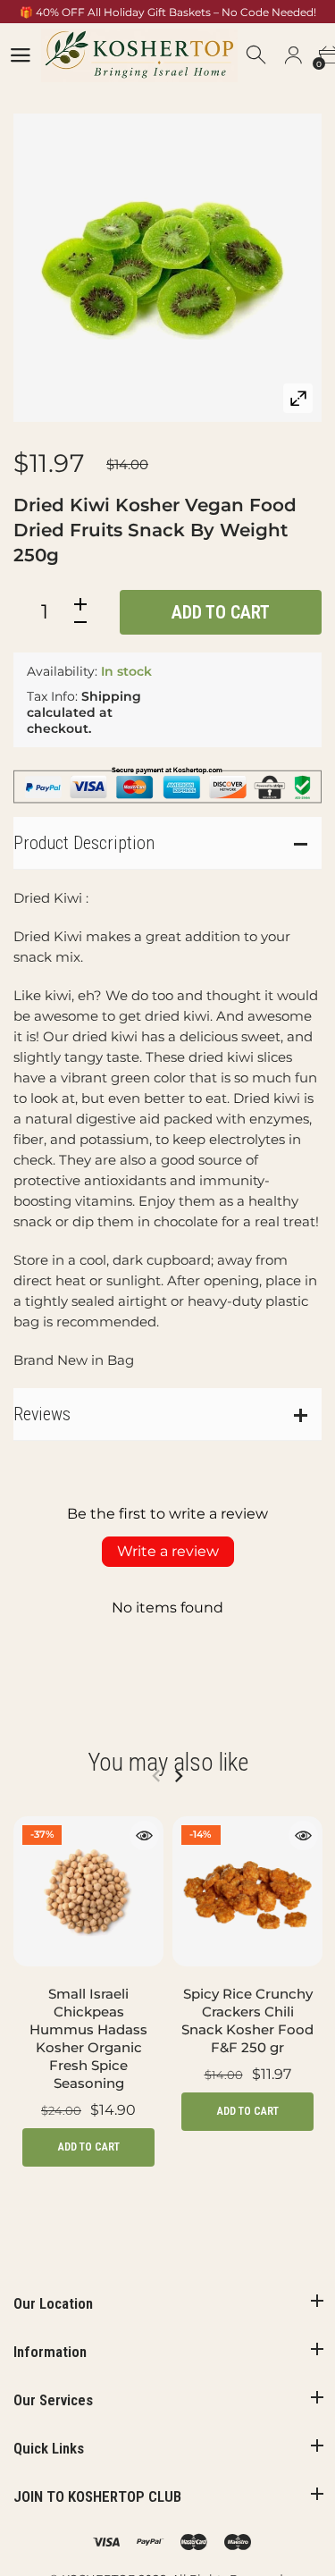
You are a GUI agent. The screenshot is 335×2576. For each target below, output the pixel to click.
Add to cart (221, 612)
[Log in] (293, 55)
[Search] (257, 55)
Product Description (84, 843)
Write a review (168, 1551)
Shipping (111, 696)
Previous (156, 1776)
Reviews (42, 1414)
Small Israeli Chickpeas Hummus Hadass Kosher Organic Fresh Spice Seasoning (88, 2038)
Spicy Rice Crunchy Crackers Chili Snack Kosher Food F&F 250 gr (247, 2020)
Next (178, 1776)
